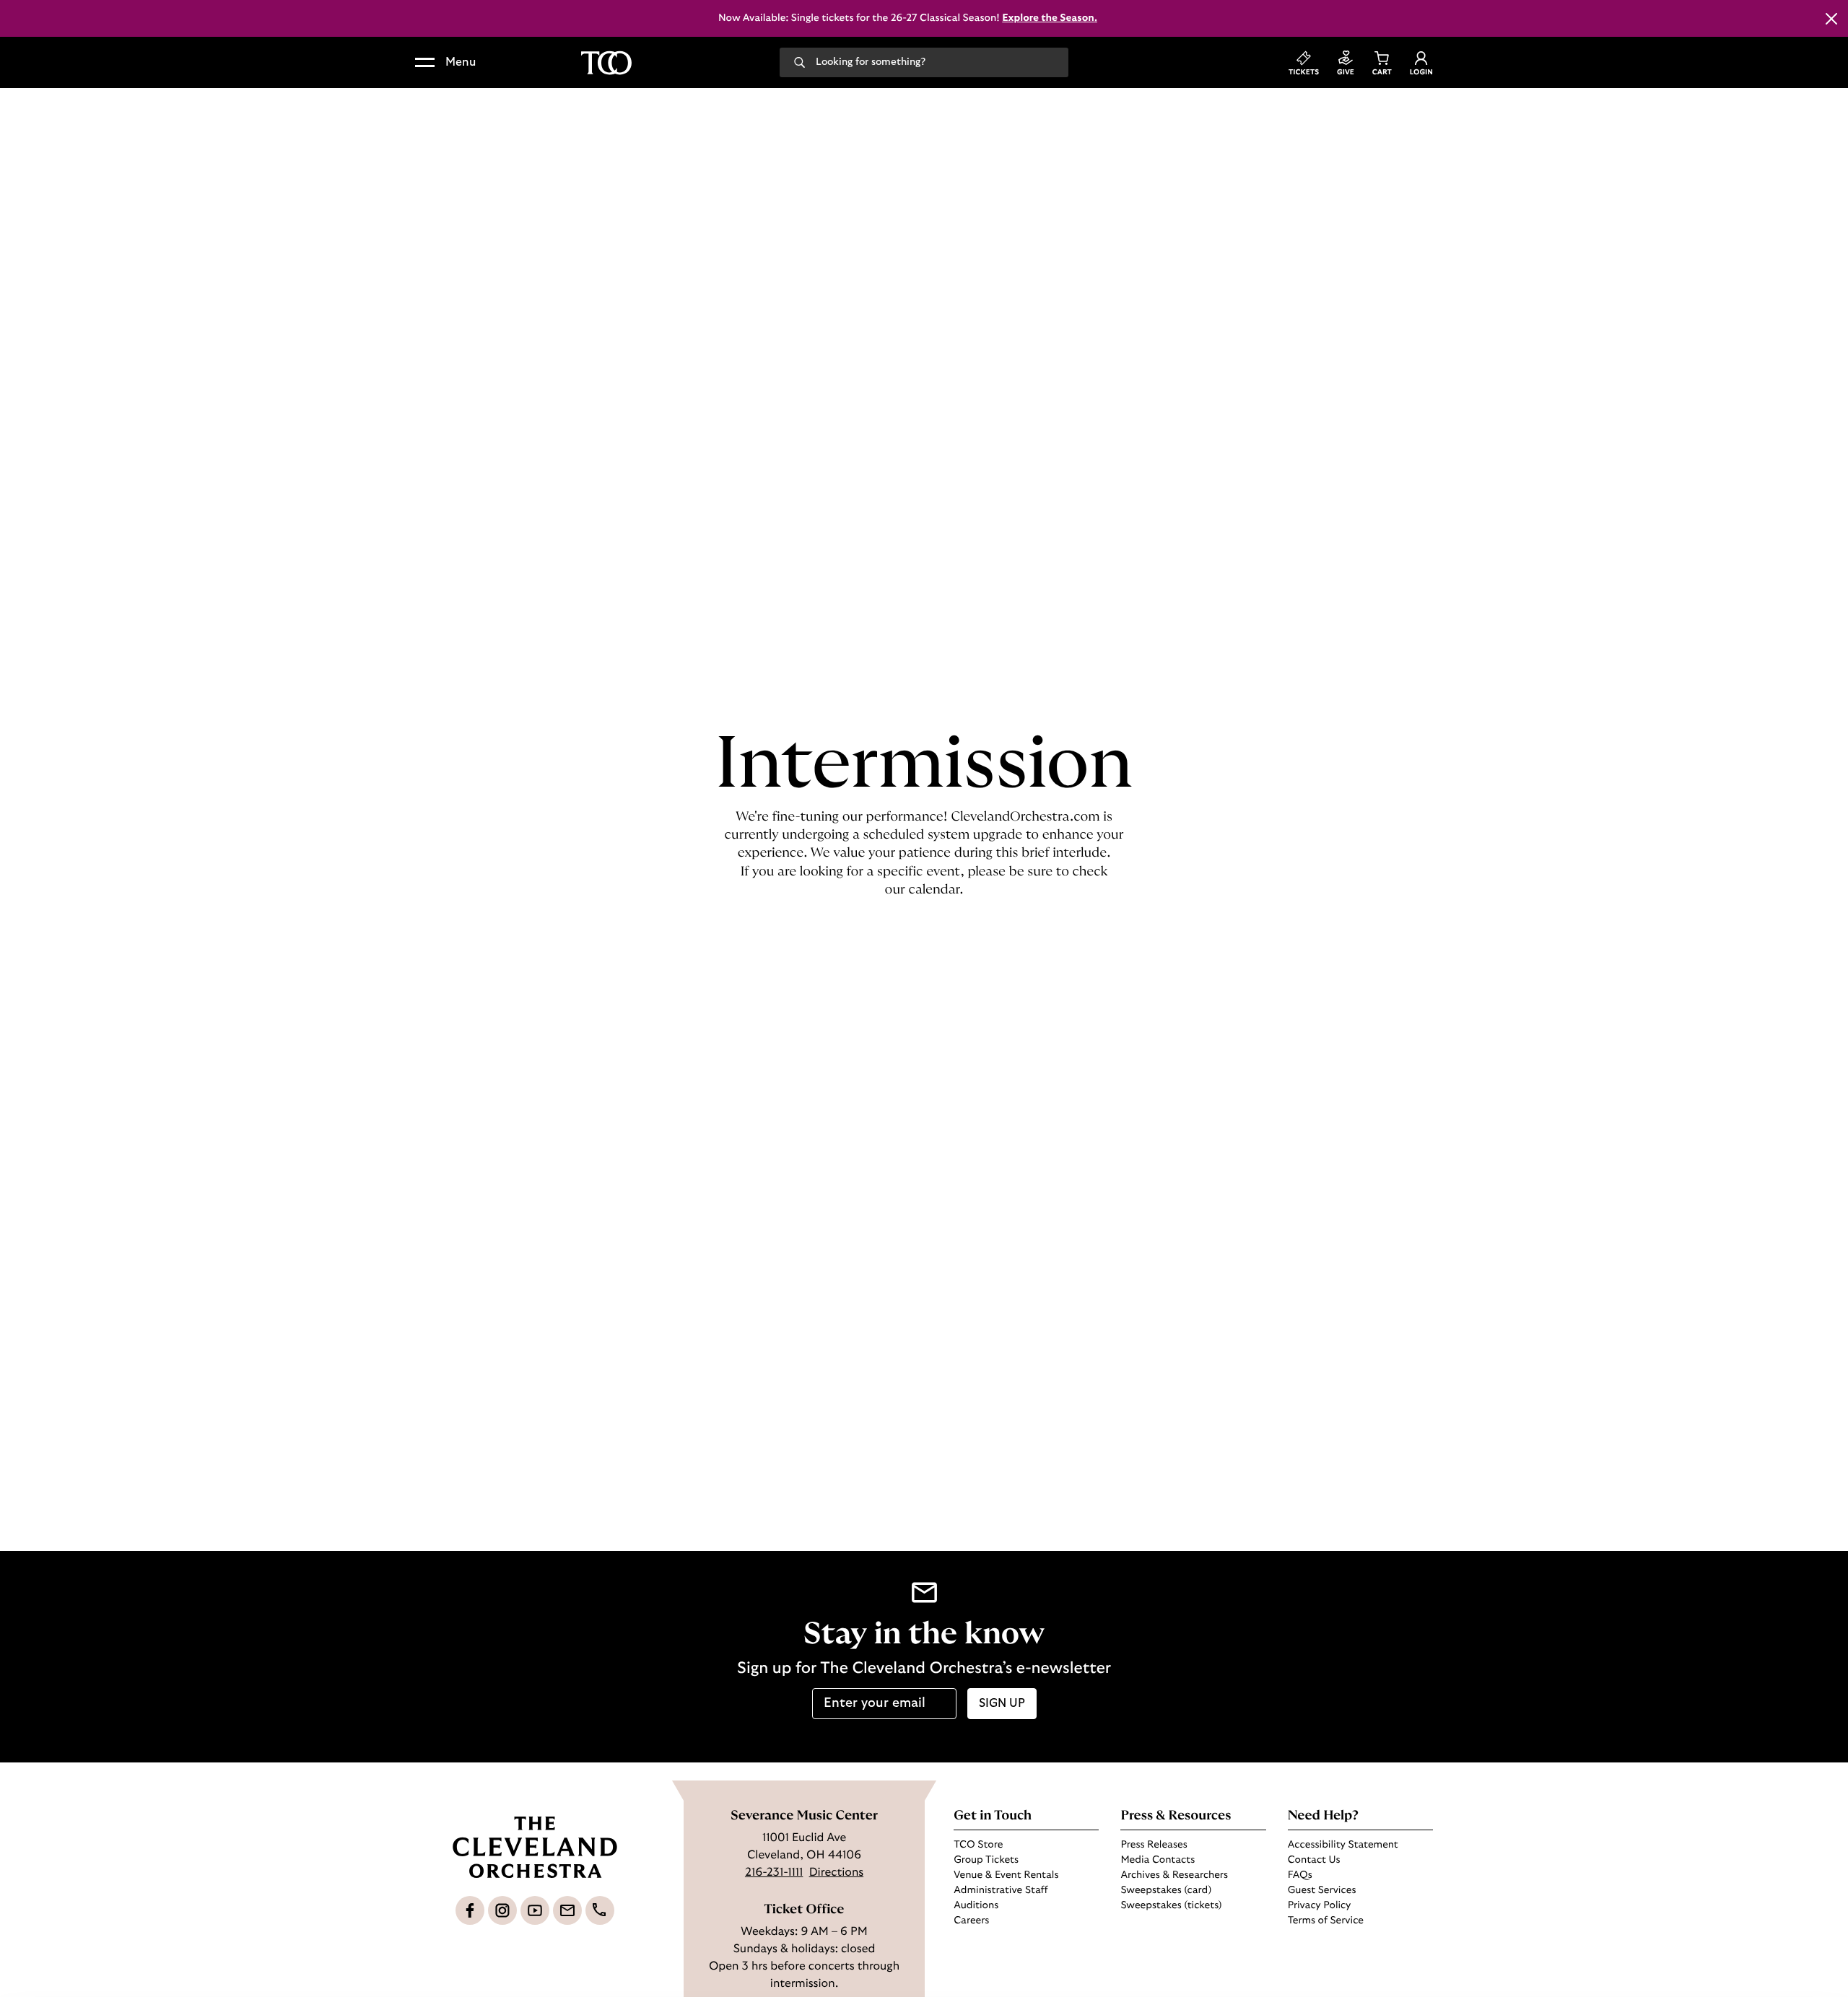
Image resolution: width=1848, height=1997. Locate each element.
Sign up (1002, 1703)
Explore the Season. (1050, 18)
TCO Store (978, 1845)
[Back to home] (606, 63)
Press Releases (1154, 1845)
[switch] (747, 1968)
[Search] (799, 61)
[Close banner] (1496, 1874)
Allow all (1361, 1888)
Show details (1087, 1968)
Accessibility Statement (1343, 1845)
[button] (445, 63)
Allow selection (1362, 1930)
